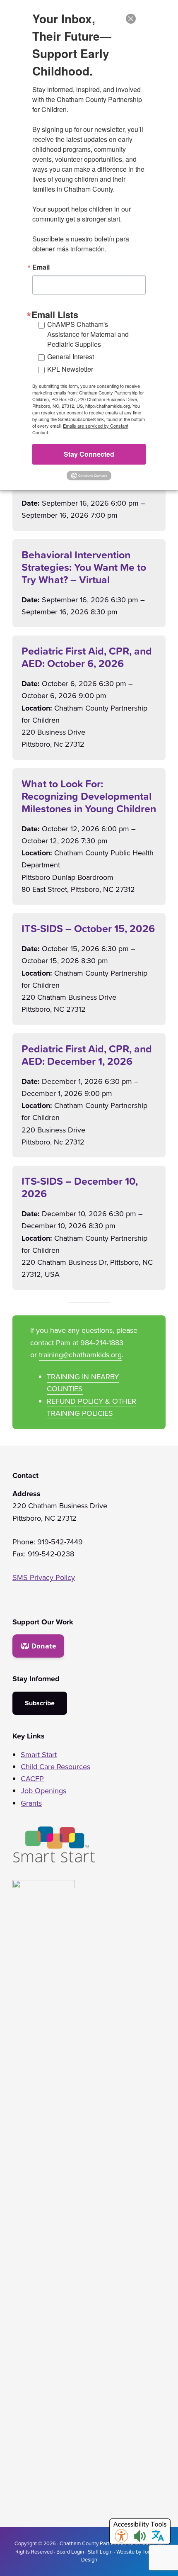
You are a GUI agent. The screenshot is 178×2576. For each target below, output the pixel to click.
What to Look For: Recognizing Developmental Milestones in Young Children (89, 796)
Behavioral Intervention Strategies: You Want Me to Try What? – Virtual (84, 567)
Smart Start (39, 1755)
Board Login (70, 2552)
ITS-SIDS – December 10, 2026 (80, 1187)
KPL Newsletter (70, 369)
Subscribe (40, 1703)
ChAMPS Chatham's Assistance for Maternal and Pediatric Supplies (88, 334)
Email (41, 267)
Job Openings (43, 1791)
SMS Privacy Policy (44, 1578)
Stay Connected (89, 454)
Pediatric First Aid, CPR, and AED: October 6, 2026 (87, 657)
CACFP (32, 1779)
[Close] (131, 19)
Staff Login (100, 2552)
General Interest (71, 357)
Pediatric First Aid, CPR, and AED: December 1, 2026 (87, 1055)
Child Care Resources (55, 1767)
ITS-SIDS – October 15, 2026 (88, 928)
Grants (31, 1803)
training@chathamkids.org (80, 1355)
